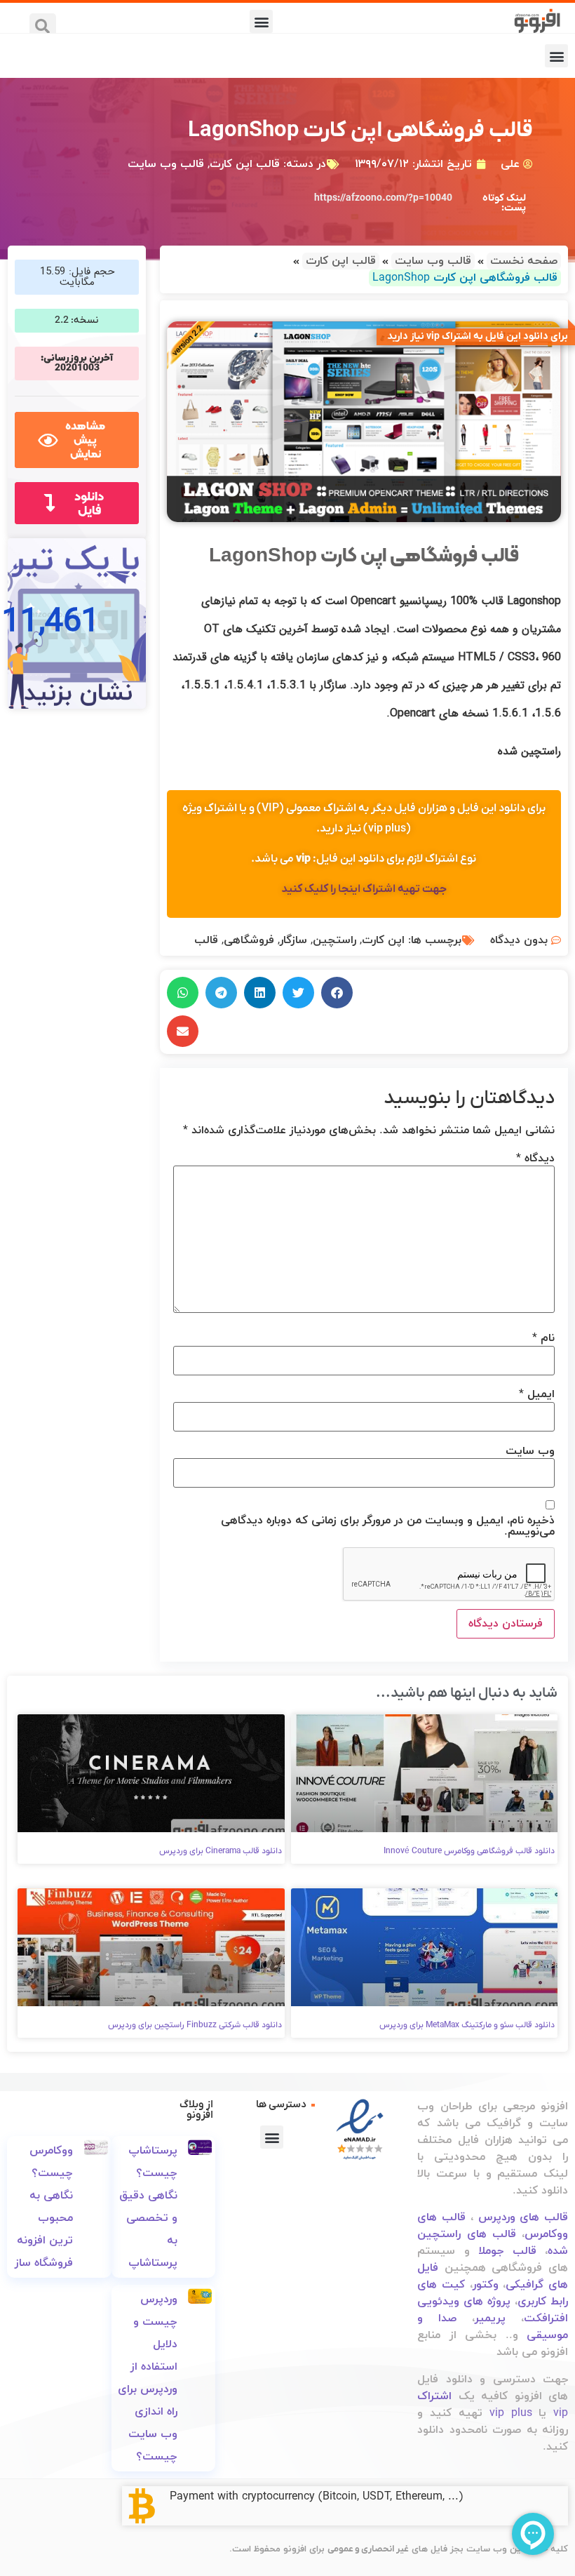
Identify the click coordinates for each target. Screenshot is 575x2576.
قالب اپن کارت (245, 164)
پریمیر (490, 2318)
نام (543, 1338)
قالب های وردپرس (523, 2217)
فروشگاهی (249, 940)
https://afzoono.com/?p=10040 (383, 198)
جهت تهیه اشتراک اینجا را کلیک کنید (364, 889)
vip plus (511, 2413)
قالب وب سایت (166, 164)
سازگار (293, 940)
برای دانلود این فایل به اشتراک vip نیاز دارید (478, 336)
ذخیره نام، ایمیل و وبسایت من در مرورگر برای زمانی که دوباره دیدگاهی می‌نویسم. (388, 1526)
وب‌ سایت (530, 1451)
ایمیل (537, 1394)
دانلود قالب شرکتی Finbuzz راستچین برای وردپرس (195, 2025)
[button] (261, 21)
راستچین (334, 940)
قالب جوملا (507, 2251)
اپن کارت (383, 940)
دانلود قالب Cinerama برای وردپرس (221, 1851)
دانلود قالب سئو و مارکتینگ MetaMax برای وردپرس (467, 2025)
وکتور (486, 2285)
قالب (206, 940)
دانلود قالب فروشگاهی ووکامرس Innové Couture (469, 1851)
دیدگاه (535, 1159)
